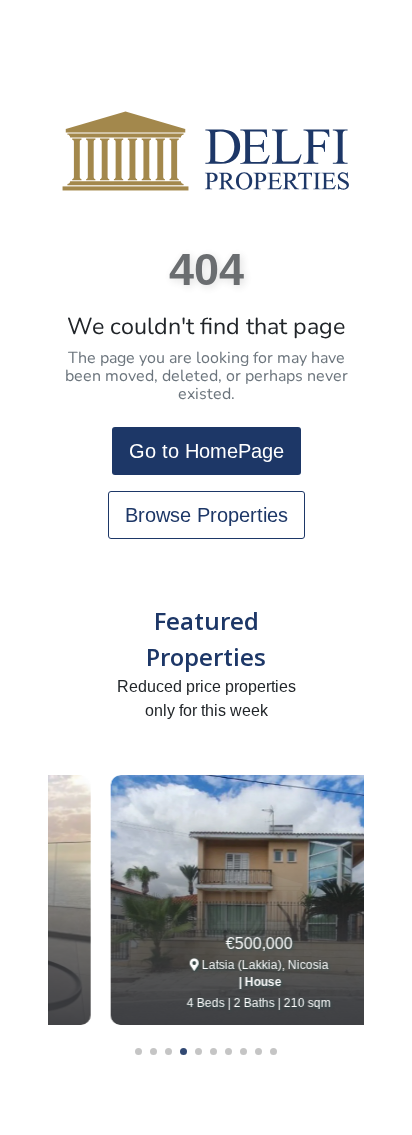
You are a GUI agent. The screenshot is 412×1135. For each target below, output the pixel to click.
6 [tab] (213, 1051)
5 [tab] (198, 1051)
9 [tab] (258, 1051)
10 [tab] (273, 1051)
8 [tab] (243, 1051)
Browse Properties (206, 515)
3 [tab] (168, 1051)
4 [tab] (183, 1051)
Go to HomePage (206, 451)
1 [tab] (138, 1051)
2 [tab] (153, 1051)
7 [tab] (228, 1051)
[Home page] (206, 150)
